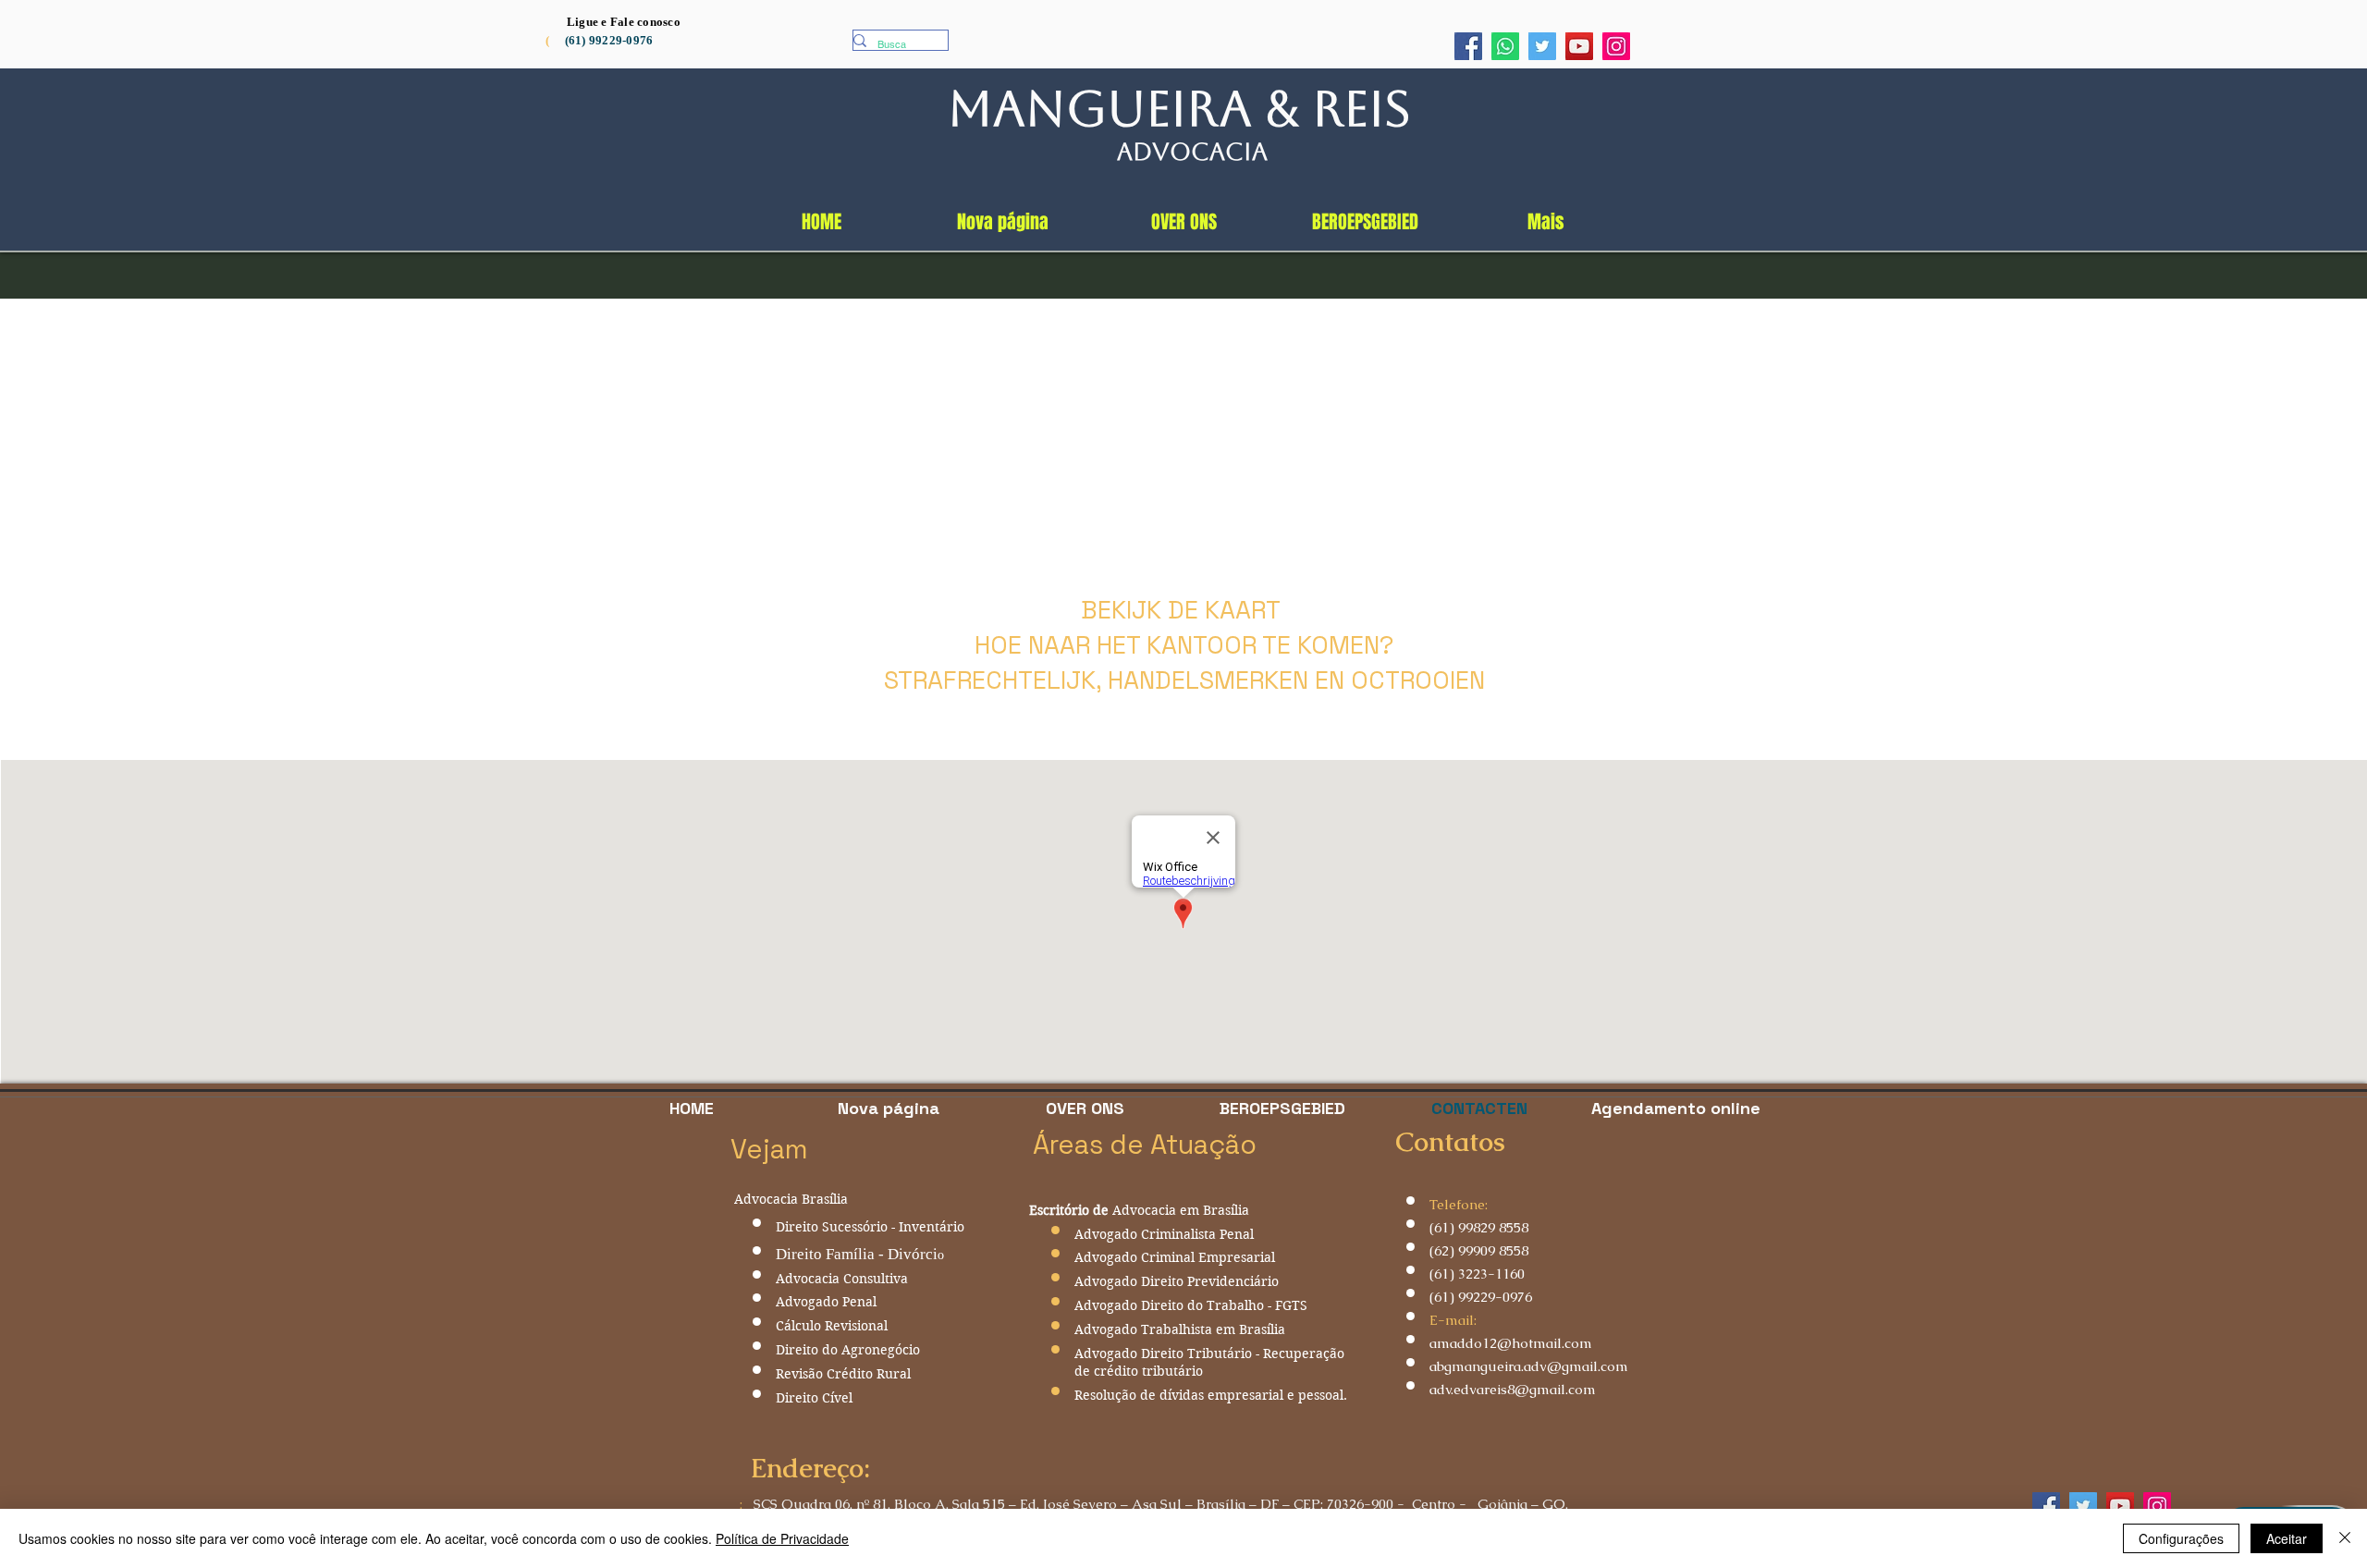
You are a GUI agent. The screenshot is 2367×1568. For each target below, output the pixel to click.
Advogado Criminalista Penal (1164, 1234)
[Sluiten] (2345, 1538)
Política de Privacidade (782, 1538)
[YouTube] (1579, 46)
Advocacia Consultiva (842, 1279)
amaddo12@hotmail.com (1511, 1343)
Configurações (2181, 1538)
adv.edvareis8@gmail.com (1513, 1389)
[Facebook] (1468, 46)
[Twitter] (1542, 46)
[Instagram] (1616, 46)
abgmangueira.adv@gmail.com (1529, 1366)
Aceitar (2287, 1538)
